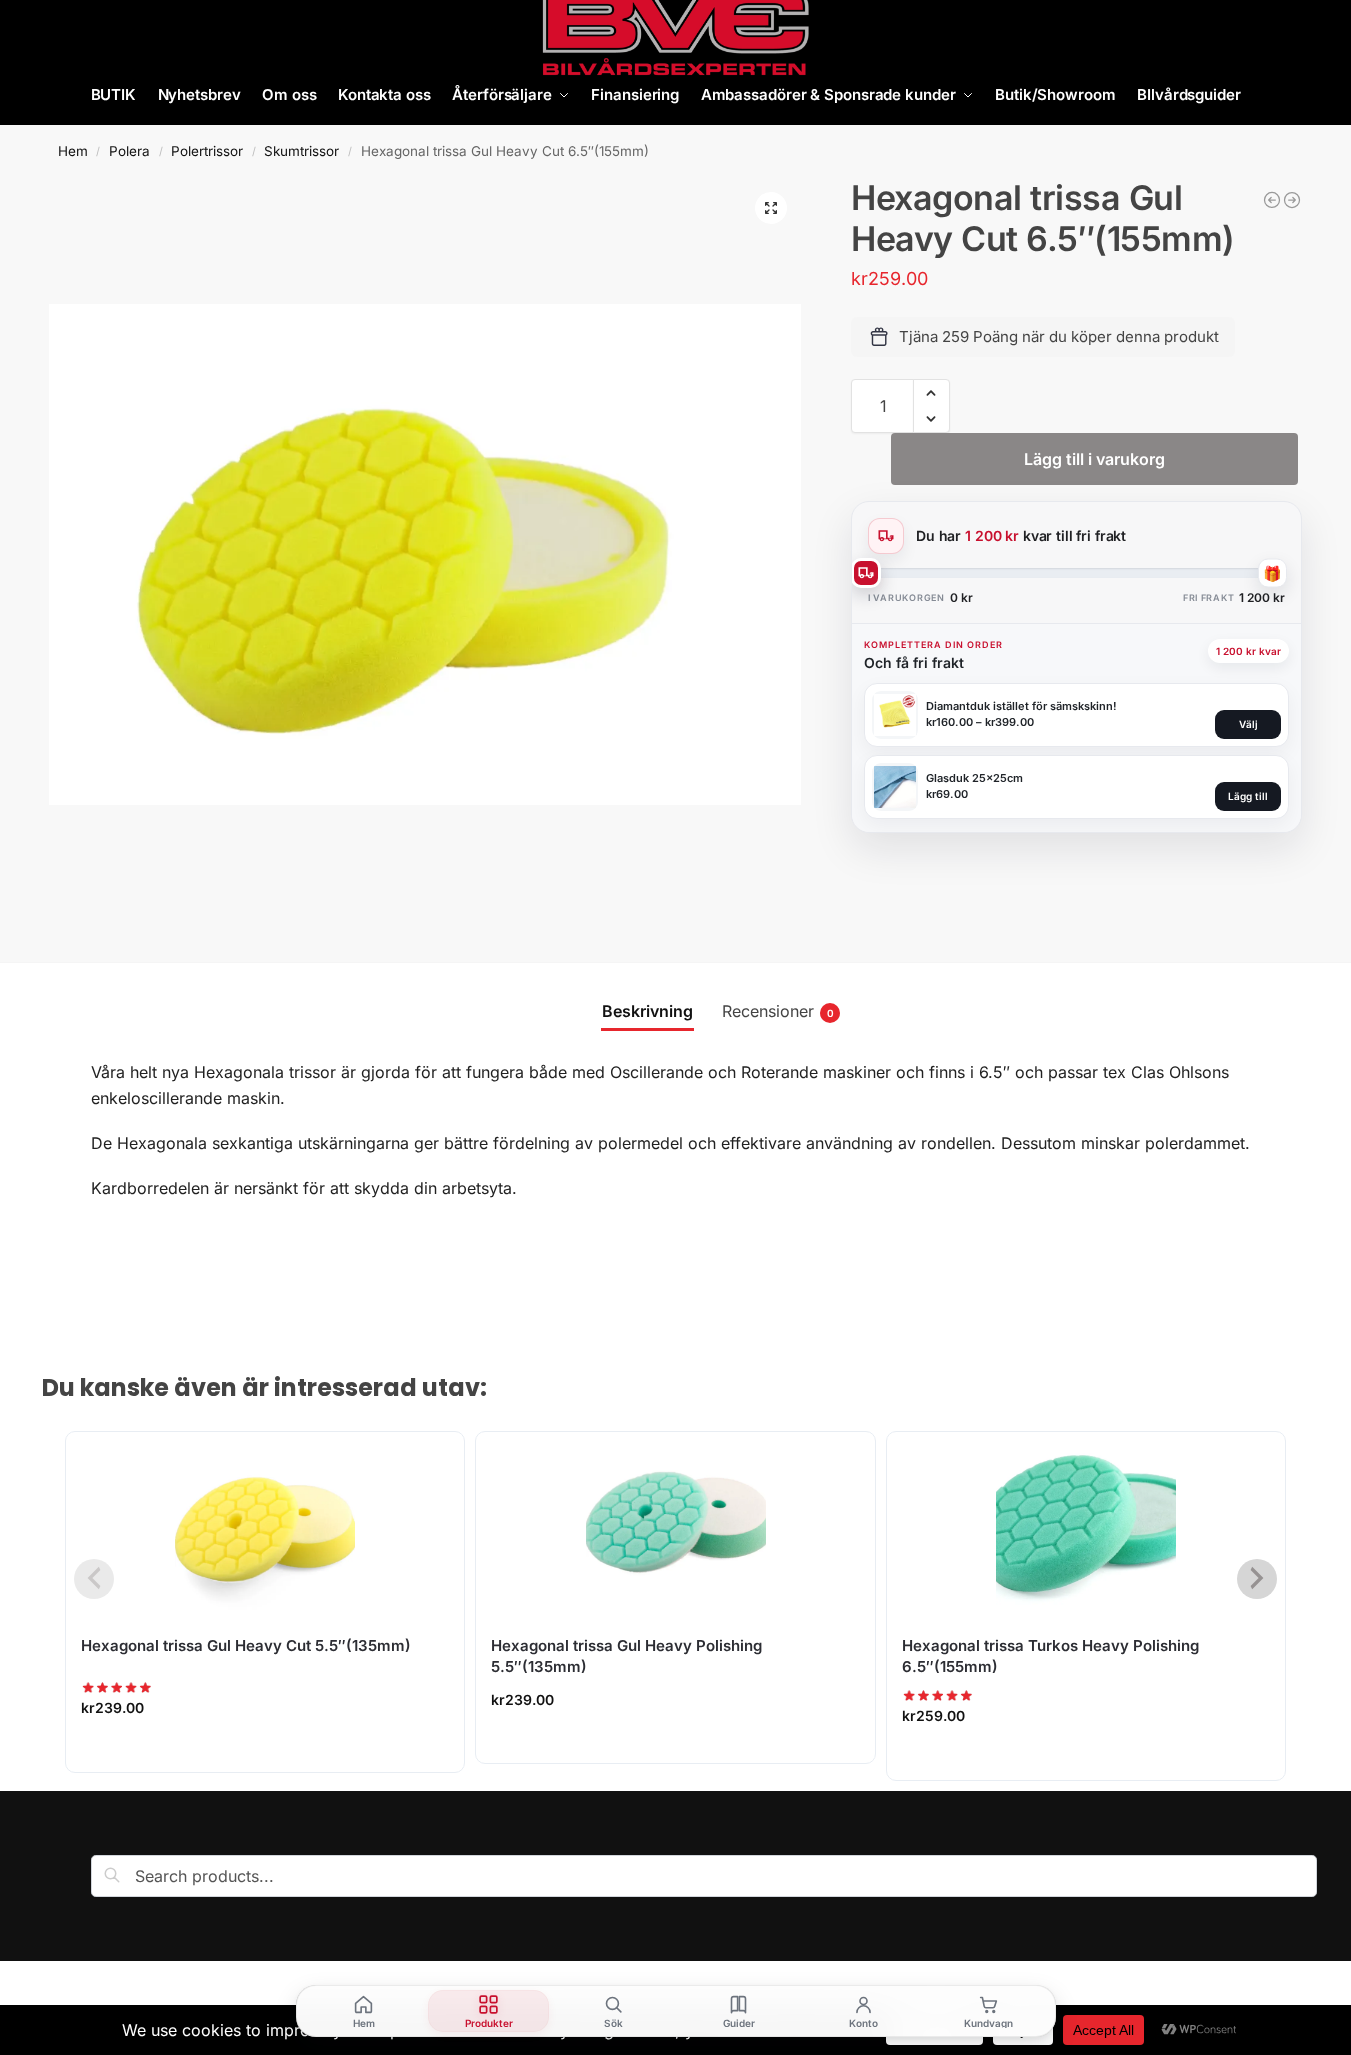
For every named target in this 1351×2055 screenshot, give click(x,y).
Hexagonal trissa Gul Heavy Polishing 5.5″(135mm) (626, 1656)
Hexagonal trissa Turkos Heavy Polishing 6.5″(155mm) (1050, 1656)
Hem (73, 151)
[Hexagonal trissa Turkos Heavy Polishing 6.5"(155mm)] (1292, 200)
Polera (129, 151)
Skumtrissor (301, 151)
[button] (771, 208)
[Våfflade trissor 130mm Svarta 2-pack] (1272, 200)
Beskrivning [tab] (647, 1011)
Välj (1248, 724)
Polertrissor (207, 151)
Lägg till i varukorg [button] (265, 1751)
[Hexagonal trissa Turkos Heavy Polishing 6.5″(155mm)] (1086, 1522)
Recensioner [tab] (778, 1011)
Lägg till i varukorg (1094, 459)
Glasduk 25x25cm (974, 778)
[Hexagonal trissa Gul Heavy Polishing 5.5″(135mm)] (675, 1522)
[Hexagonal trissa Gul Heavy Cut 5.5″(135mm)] (265, 1522)
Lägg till (1248, 796)
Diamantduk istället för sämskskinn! (1021, 706)
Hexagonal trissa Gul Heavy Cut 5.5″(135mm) (246, 1645)
